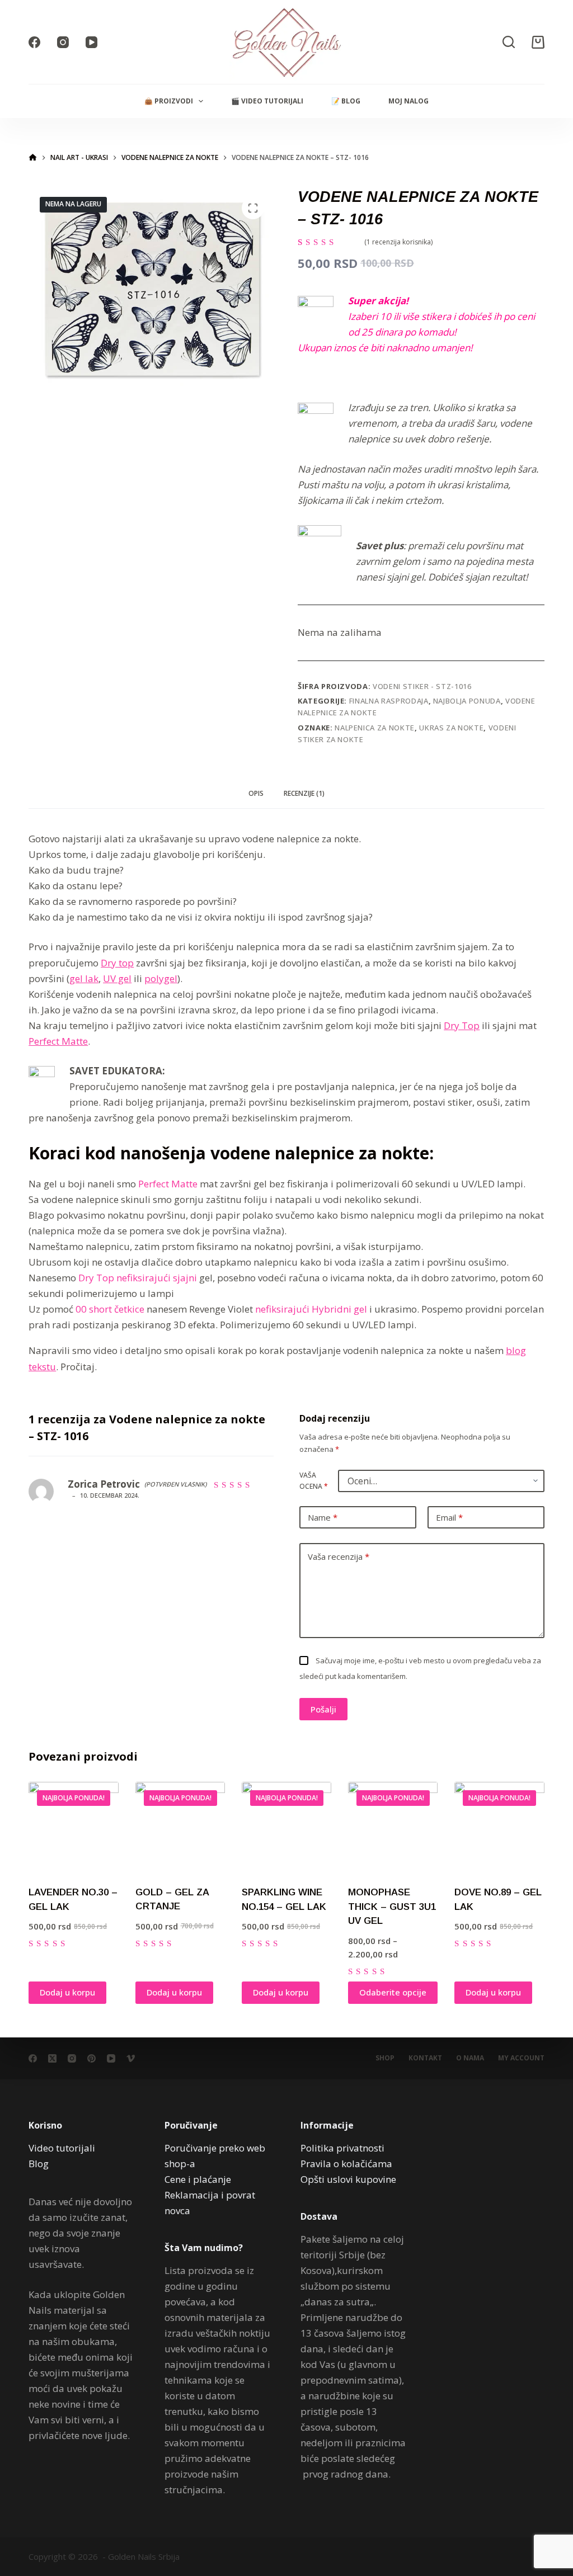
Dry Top (462, 1025)
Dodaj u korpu (67, 1992)
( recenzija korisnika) (398, 242)
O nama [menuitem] (470, 2058)
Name (323, 1517)
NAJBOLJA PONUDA (467, 701)
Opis (256, 793)
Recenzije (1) (304, 793)
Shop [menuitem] (385, 2058)
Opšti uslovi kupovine (348, 2179)
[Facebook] (34, 42)
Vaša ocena (314, 1481)
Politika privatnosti (342, 2148)
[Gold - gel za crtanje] (180, 1827)
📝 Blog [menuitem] (346, 101)
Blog (39, 2164)
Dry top (117, 963)
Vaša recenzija (339, 1556)
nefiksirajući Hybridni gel (311, 1309)
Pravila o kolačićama (346, 2164)
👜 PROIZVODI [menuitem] (169, 101)
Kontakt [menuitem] (425, 2058)
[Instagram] (63, 42)
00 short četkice (110, 1309)
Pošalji (323, 1709)
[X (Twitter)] (52, 2058)
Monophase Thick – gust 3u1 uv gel (392, 1907)
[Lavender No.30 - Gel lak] (73, 1827)
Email (449, 1517)
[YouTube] (91, 42)
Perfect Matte (58, 1041)
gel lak (84, 978)
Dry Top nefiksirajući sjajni (138, 1278)
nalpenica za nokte (375, 728)
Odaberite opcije (393, 1992)
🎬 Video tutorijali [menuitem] (267, 101)
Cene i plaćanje (198, 2179)
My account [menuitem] (521, 2058)
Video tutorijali (62, 2148)
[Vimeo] (131, 2058)
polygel (161, 978)
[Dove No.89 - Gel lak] (499, 1827)
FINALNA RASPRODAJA (389, 701)
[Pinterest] (91, 2058)
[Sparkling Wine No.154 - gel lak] (286, 1827)
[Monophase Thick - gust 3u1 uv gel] (393, 1827)
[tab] (256, 794)
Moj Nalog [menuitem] (408, 101)
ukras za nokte (451, 728)
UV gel (117, 978)
